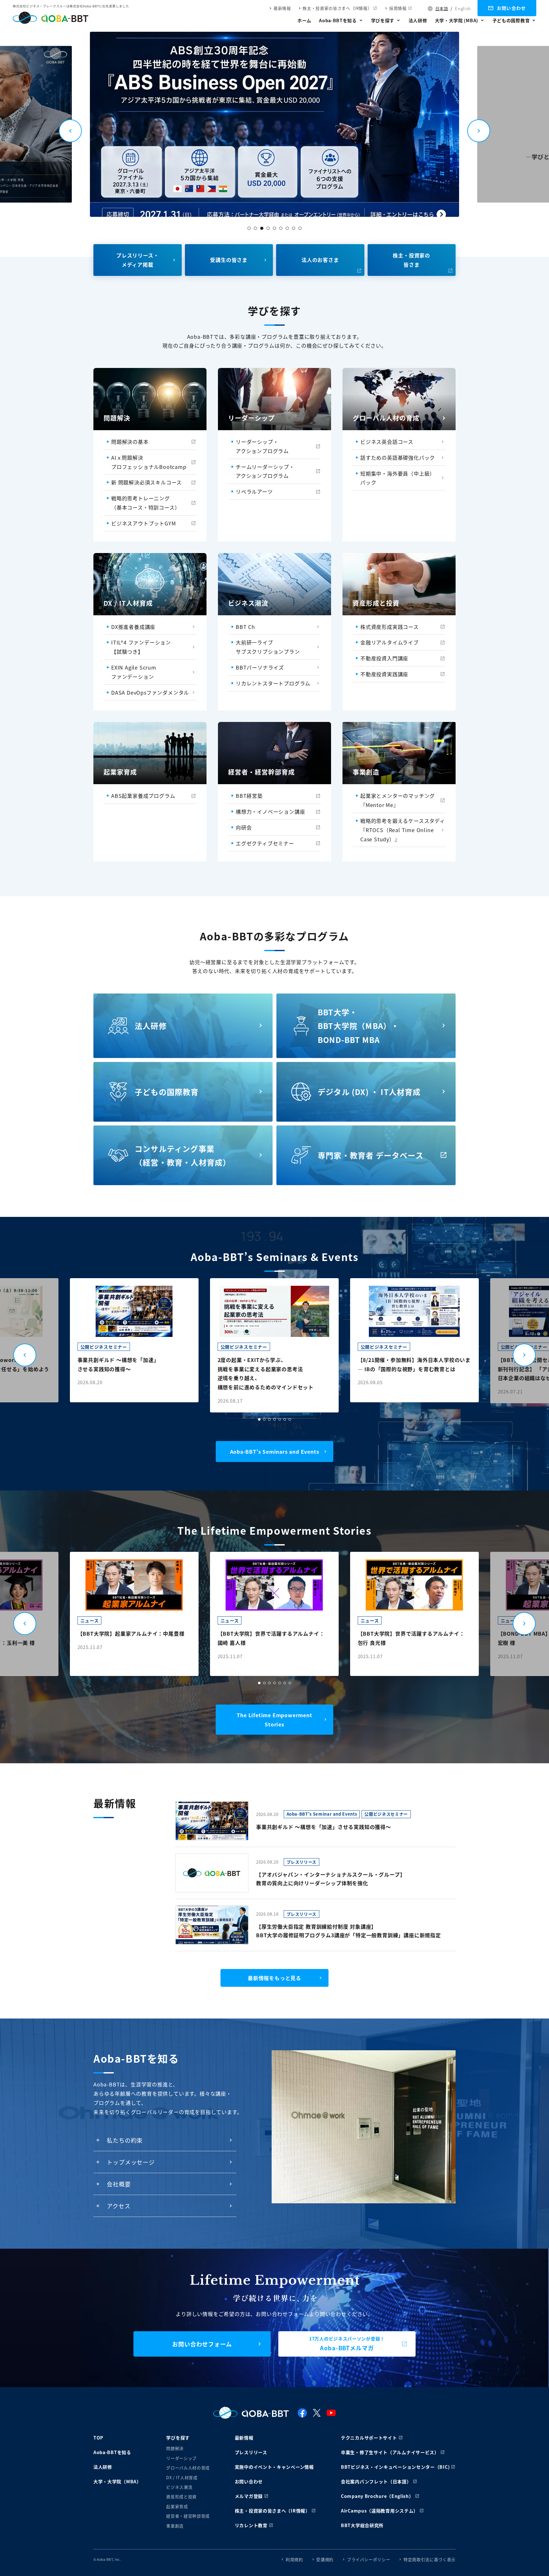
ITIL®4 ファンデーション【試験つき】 (141, 647)
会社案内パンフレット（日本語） (376, 2481)
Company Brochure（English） (377, 2496)
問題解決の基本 (130, 442)
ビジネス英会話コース (387, 442)
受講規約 (325, 2559)
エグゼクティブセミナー (265, 843)
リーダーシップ (181, 2458)
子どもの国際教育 (511, 20)
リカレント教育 (251, 2525)
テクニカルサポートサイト (369, 2438)
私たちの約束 (125, 2140)
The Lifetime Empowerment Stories (274, 1720)
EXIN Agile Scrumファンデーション (134, 672)
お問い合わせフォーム (202, 2344)
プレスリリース (251, 2452)
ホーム (304, 20)
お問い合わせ (512, 8)
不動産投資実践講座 (384, 674)
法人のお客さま (320, 260)
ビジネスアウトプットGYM (143, 523)
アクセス (119, 2206)
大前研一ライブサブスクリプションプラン (268, 647)
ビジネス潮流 (179, 2487)
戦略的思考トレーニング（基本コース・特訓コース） (146, 503)
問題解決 (175, 2448)
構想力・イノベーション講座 (270, 811)
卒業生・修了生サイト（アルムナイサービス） (390, 2452)
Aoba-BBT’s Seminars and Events (275, 1452)
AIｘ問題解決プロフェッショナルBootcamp (149, 462)
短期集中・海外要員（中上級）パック (398, 478)
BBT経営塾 (249, 796)
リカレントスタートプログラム (273, 683)
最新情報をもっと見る (274, 1978)
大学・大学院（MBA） (117, 2481)
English (463, 8)
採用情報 (398, 8)
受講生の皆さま (229, 260)
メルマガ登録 (249, 2496)
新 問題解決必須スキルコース (146, 482)
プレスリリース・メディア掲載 (137, 260)
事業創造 (175, 2526)
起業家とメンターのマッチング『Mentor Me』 (398, 800)
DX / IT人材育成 (182, 2477)
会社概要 (119, 2184)
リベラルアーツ (254, 491)
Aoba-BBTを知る (338, 20)
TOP (98, 2438)
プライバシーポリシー (369, 2559)
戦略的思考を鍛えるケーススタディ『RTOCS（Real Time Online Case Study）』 (403, 830)
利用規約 (294, 2559)
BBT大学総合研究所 (362, 2525)
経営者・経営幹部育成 (188, 2516)
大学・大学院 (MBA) (457, 20)
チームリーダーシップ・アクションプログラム (265, 471)
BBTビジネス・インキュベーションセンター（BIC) (395, 2467)
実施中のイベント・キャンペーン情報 (274, 2467)
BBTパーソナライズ (260, 667)
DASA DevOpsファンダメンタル (150, 692)
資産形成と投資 (181, 2496)
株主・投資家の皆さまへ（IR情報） (337, 8)
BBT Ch (245, 627)
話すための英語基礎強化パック (398, 457)
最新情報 (282, 8)
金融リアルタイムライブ (390, 642)
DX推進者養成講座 (133, 627)
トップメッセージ (131, 2162)
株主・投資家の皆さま (411, 260)
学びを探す (383, 20)
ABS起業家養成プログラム (143, 796)
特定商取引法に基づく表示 (430, 2559)
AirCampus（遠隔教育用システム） (380, 2511)
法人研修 (418, 20)
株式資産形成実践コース (390, 627)
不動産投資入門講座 (384, 658)
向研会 (244, 827)
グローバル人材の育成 (188, 2468)
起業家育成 (177, 2506)
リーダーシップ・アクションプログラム (262, 446)
